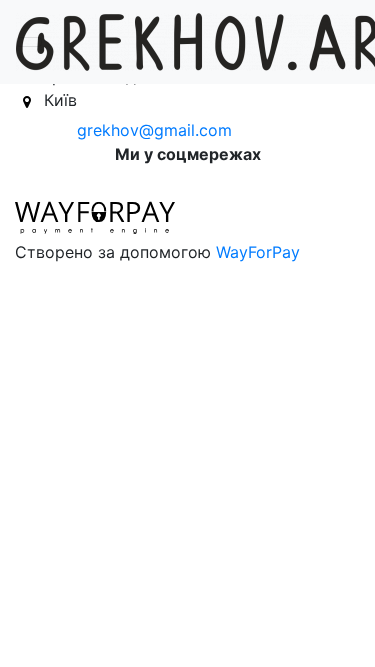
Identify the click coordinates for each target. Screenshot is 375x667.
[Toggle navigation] (29, 42)
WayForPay (258, 252)
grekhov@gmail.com (154, 130)
